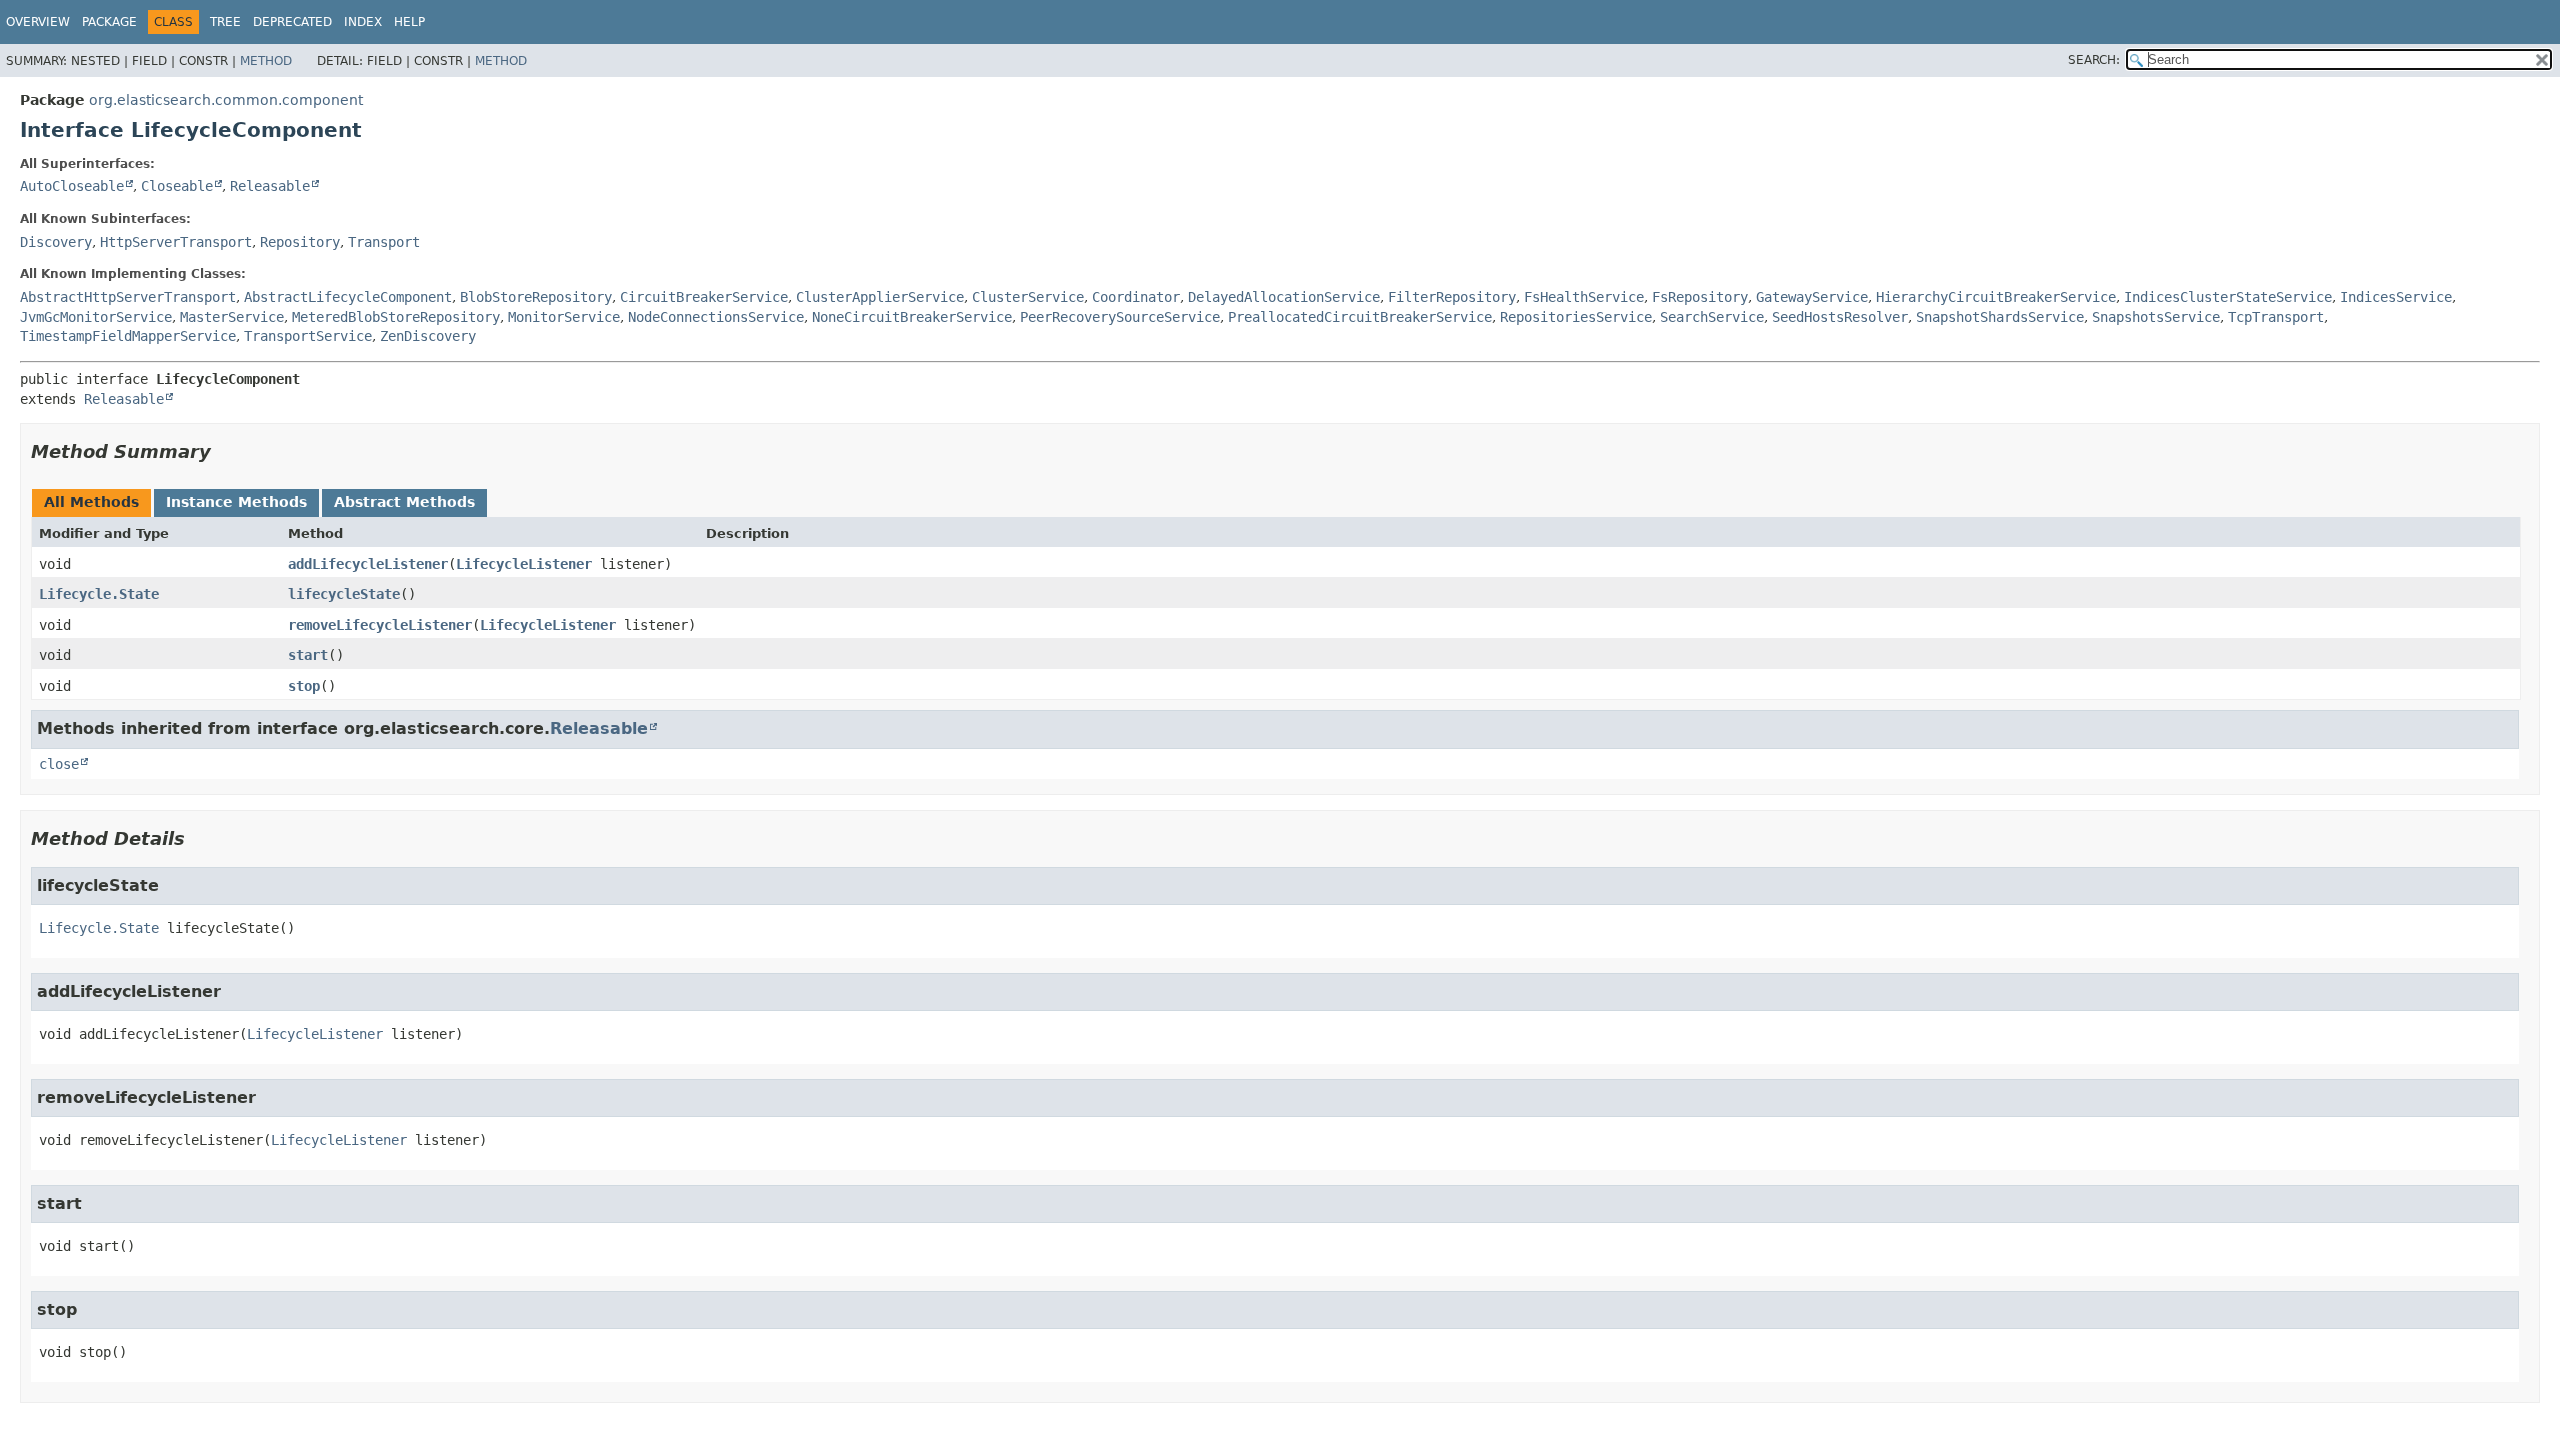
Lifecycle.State (99, 594)
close (59, 764)
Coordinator (1136, 297)
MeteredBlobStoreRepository (396, 317)
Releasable (270, 186)
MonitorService (564, 317)
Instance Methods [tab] (236, 502)
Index (363, 22)
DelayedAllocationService (1284, 297)
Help (409, 22)
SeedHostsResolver (1840, 317)
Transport (384, 242)
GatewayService (1812, 297)
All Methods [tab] (91, 502)
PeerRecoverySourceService (1120, 317)
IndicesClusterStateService (2228, 297)
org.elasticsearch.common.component (226, 100)
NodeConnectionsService (716, 317)
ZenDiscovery (428, 336)
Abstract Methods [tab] (404, 502)
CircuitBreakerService (704, 297)
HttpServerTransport (176, 242)
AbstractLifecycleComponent (348, 297)
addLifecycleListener (368, 564)
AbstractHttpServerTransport (128, 297)
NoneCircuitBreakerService (912, 317)
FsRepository (1700, 297)
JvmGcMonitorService (96, 317)
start (308, 655)
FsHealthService (1584, 297)
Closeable (177, 186)
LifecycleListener (524, 564)
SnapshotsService (2156, 317)
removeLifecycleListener (380, 625)
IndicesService (2396, 297)
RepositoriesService (1576, 317)
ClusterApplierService (880, 297)
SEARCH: (2094, 60)
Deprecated (292, 22)
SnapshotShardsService (2000, 317)
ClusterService (1028, 297)
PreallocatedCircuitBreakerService (1360, 317)
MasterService (232, 317)
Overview (38, 22)
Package (109, 22)
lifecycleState (344, 594)
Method (266, 61)
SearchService (1712, 317)
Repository (300, 242)
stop (304, 686)
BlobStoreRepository (536, 297)
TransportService (308, 336)
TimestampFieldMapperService (128, 336)
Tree (225, 22)
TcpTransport (2276, 317)
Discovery (56, 242)
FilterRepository (1452, 297)
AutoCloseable (72, 186)
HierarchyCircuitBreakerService (1996, 297)
